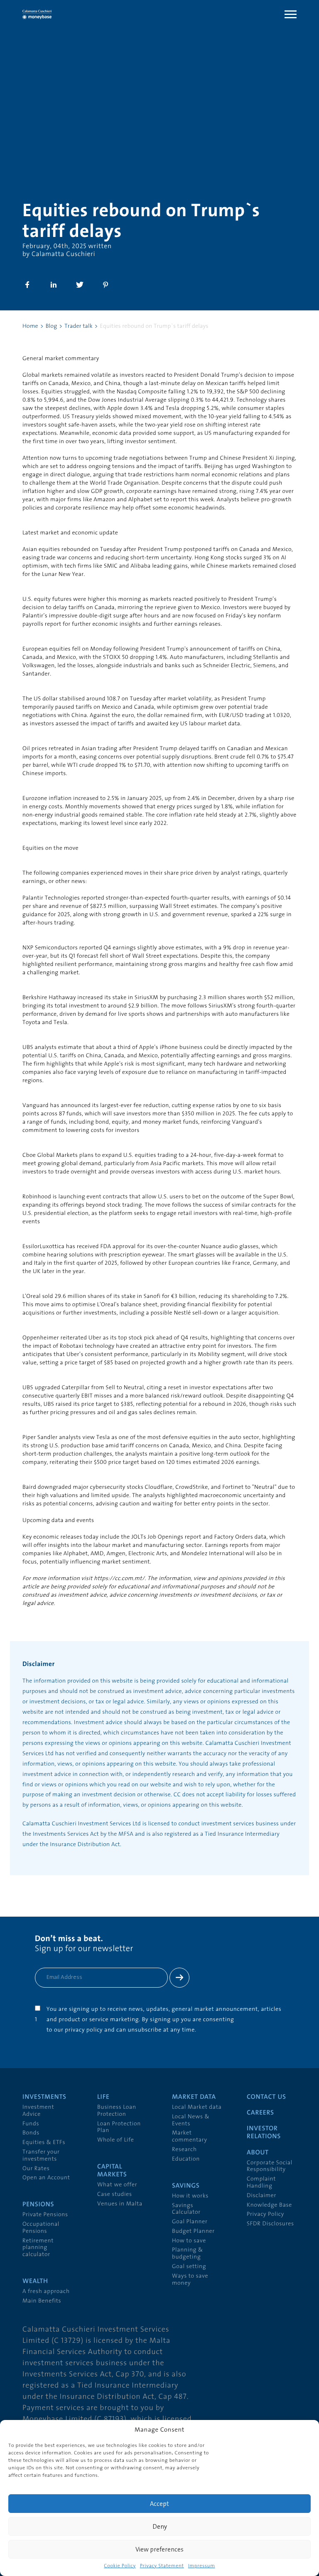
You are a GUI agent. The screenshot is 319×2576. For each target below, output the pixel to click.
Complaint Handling (261, 2183)
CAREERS (260, 2113)
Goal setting (189, 2267)
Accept (159, 2504)
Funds (31, 2124)
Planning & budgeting (188, 2254)
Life (103, 2097)
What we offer (117, 2185)
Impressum (202, 2566)
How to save (189, 2241)
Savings (186, 2186)
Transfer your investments (41, 2156)
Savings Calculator (186, 2209)
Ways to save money (190, 2280)
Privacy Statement (162, 2566)
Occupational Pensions (41, 2228)
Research (184, 2150)
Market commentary (190, 2137)
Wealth (35, 2281)
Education (186, 2159)
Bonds (31, 2133)
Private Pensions (45, 2215)
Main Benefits (42, 2301)
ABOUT (258, 2153)
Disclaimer (261, 2196)
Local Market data (197, 2107)
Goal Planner (190, 2222)
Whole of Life (116, 2140)
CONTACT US (266, 2097)
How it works (190, 2196)
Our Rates (36, 2169)
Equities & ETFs (44, 2143)
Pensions (38, 2205)
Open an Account (46, 2178)
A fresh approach (46, 2292)
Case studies (115, 2194)
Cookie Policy (120, 2566)
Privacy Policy (265, 2214)
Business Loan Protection (117, 2111)
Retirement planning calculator (38, 2248)
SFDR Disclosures (270, 2224)
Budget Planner (193, 2231)
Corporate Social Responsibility (270, 2166)
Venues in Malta (120, 2204)
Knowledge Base (269, 2205)
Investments (44, 2097)
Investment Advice (38, 2111)
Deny (160, 2526)
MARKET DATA (194, 2097)
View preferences (159, 2549)
